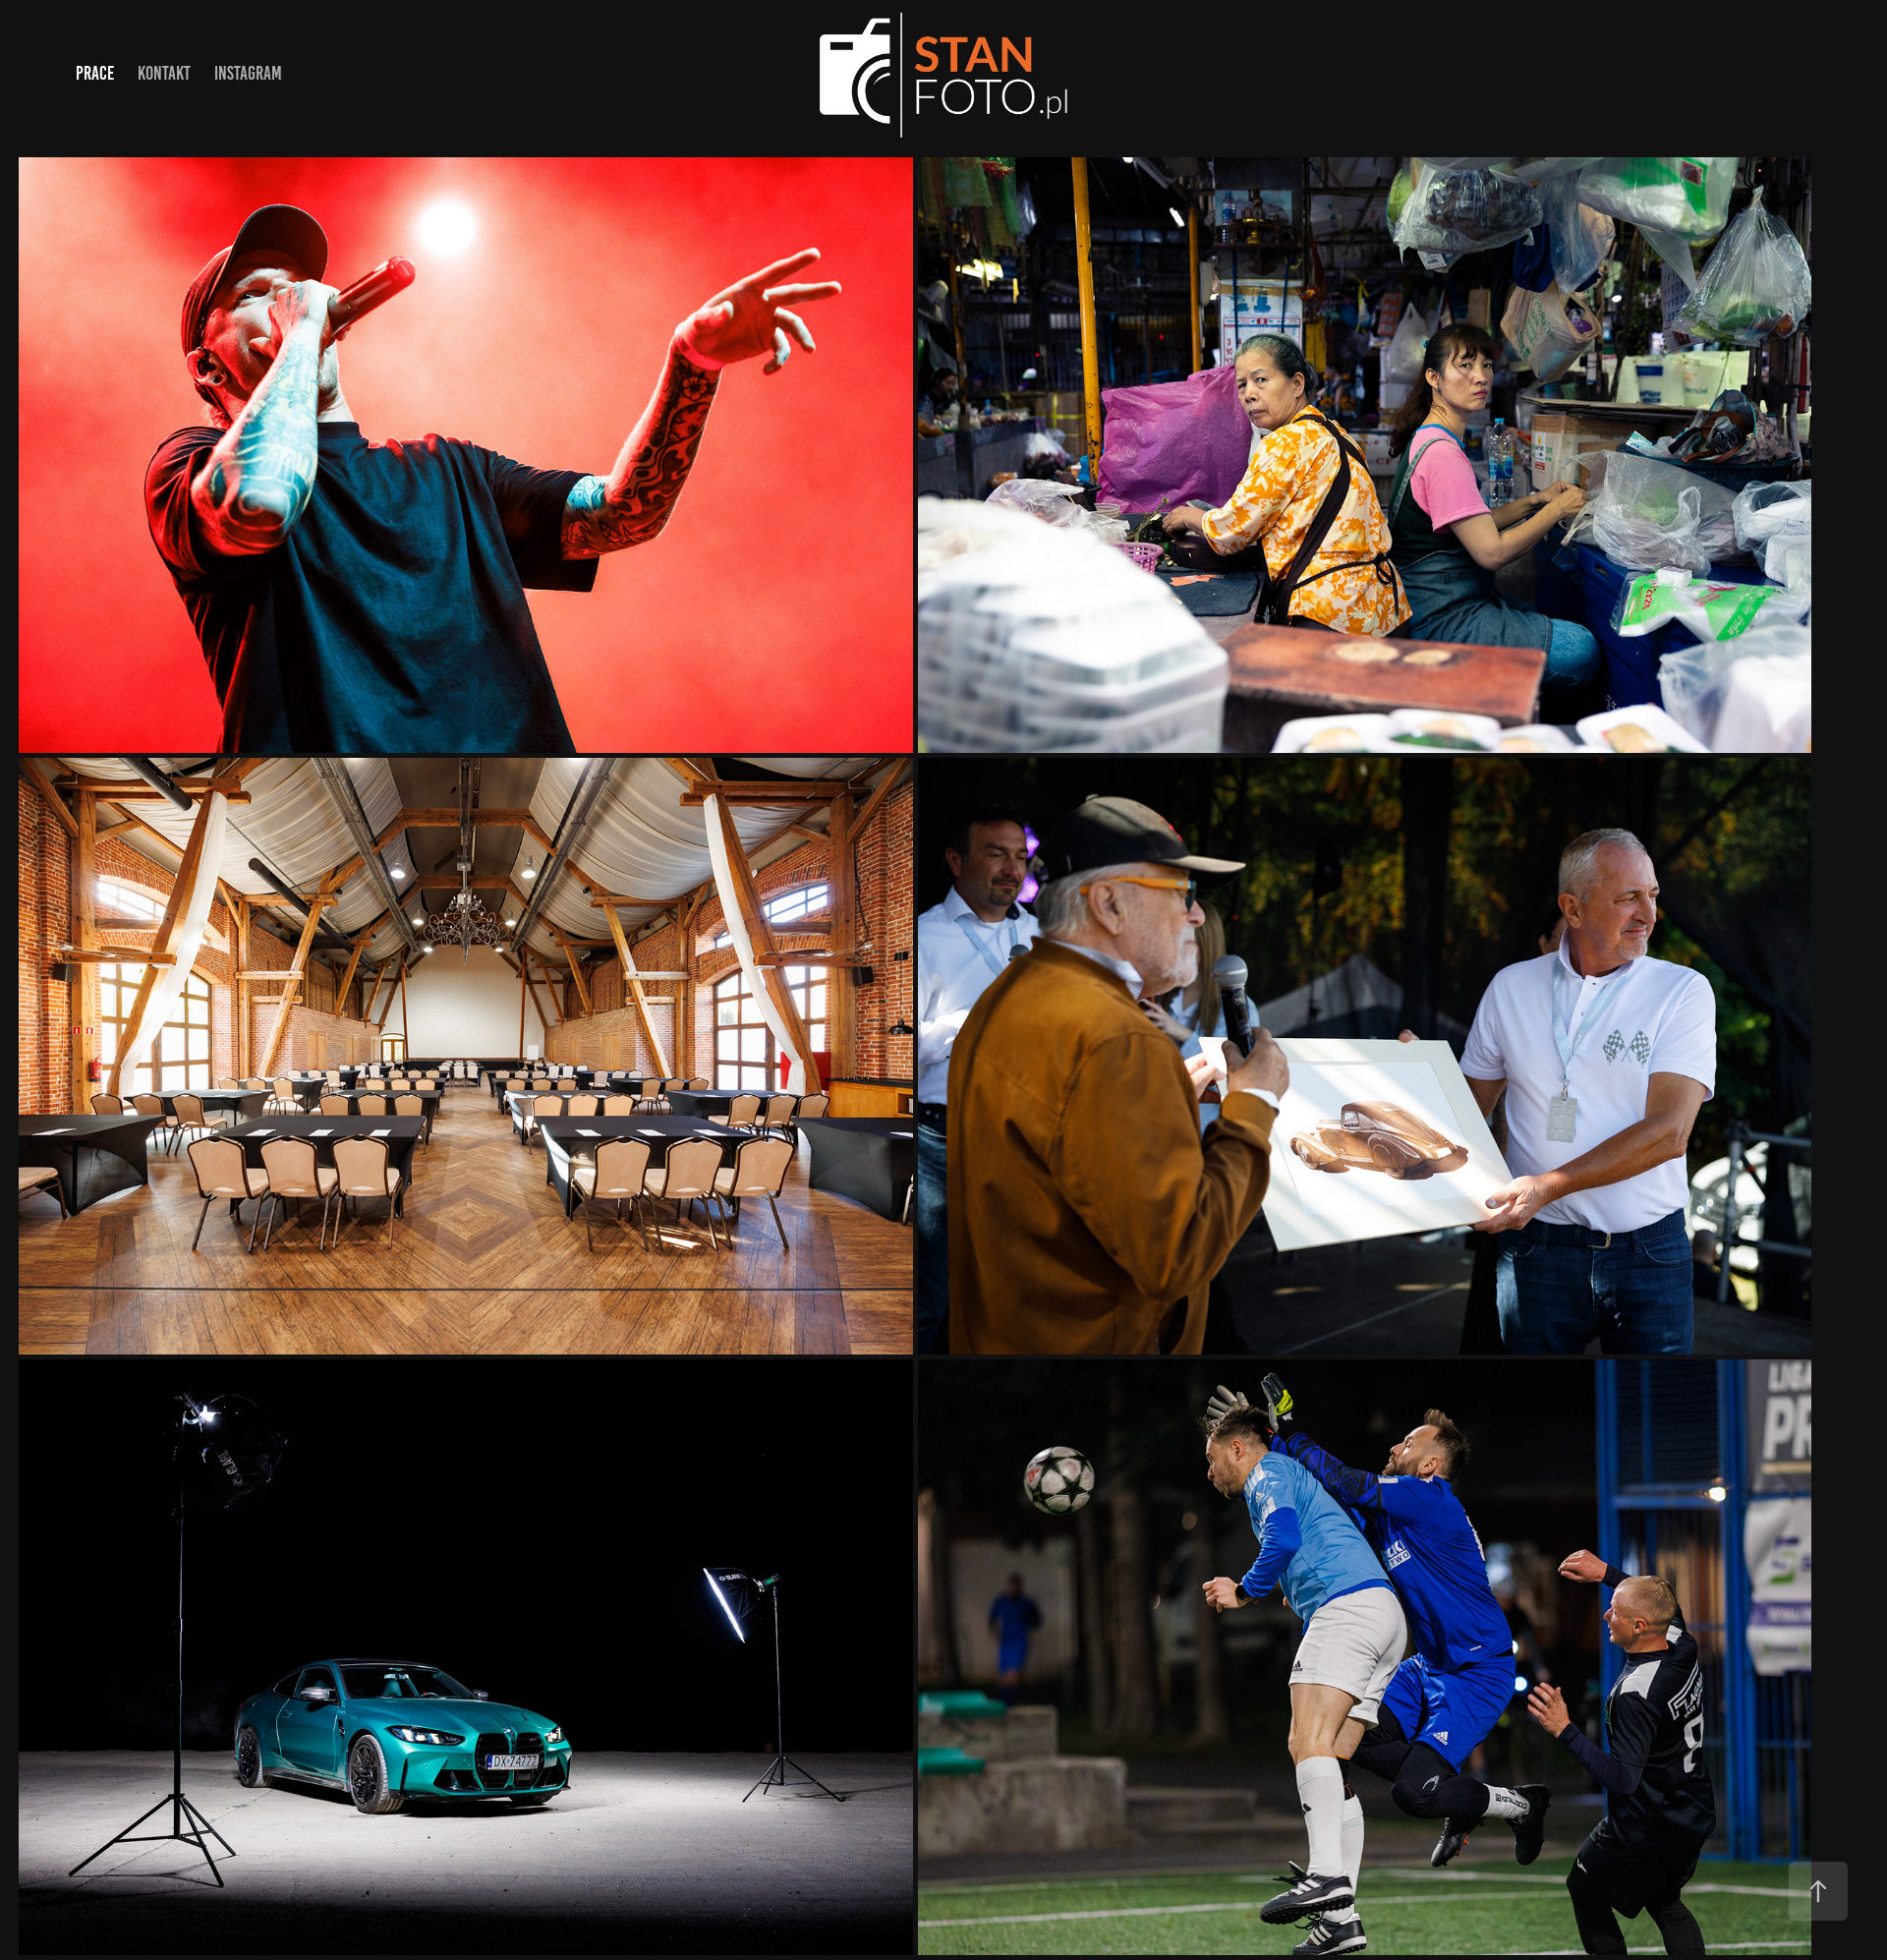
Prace (95, 73)
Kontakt (164, 73)
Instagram (248, 73)
